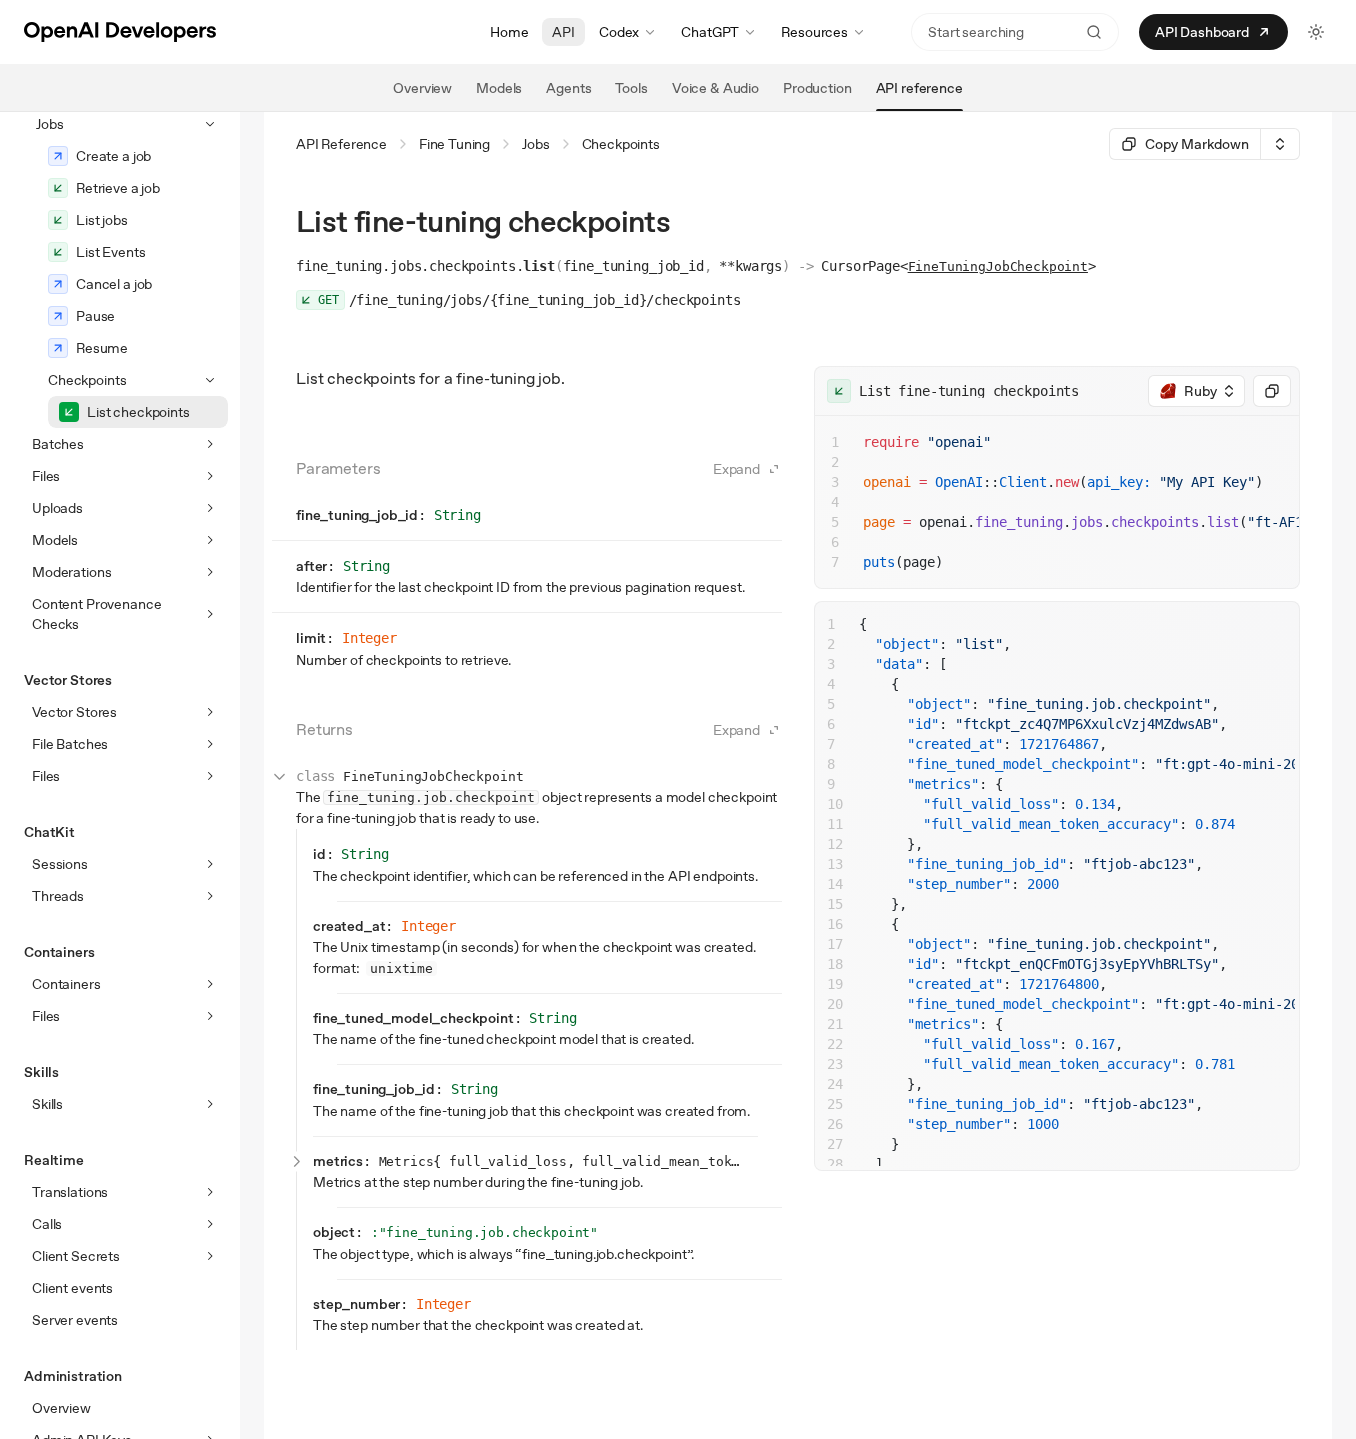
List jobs (102, 220)
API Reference (341, 144)
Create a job (113, 156)
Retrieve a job (118, 188)
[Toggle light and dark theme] (1316, 32)
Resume (102, 348)
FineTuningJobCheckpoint (998, 266)
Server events (75, 1320)
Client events (72, 1288)
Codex (619, 32)
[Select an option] (1280, 144)
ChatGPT (710, 32)
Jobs (535, 144)
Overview (61, 1408)
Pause (95, 316)
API (563, 32)
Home (509, 32)
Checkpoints (621, 144)
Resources (814, 32)
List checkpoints (138, 412)
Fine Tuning (454, 144)
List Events (110, 252)
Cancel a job (114, 284)
